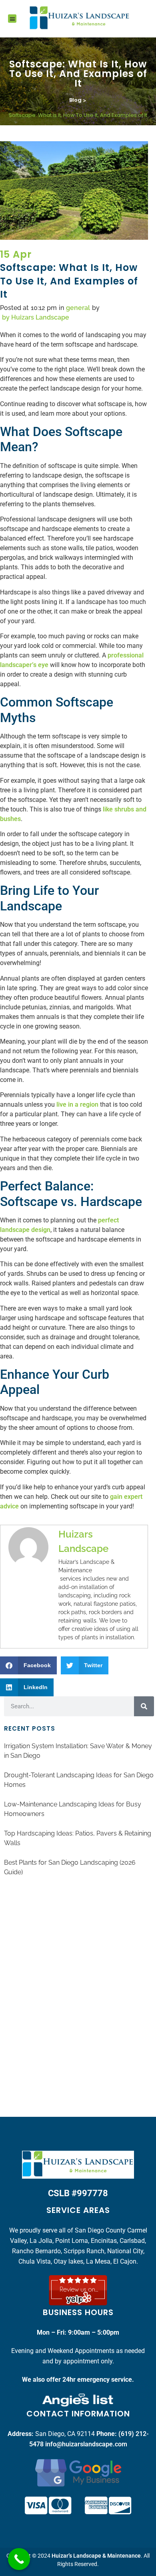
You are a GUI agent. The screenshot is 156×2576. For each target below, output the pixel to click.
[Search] (144, 1706)
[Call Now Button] (19, 2559)
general (78, 308)
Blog (75, 100)
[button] (12, 19)
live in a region (77, 1104)
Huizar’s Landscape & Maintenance (96, 2556)
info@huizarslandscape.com (86, 2444)
